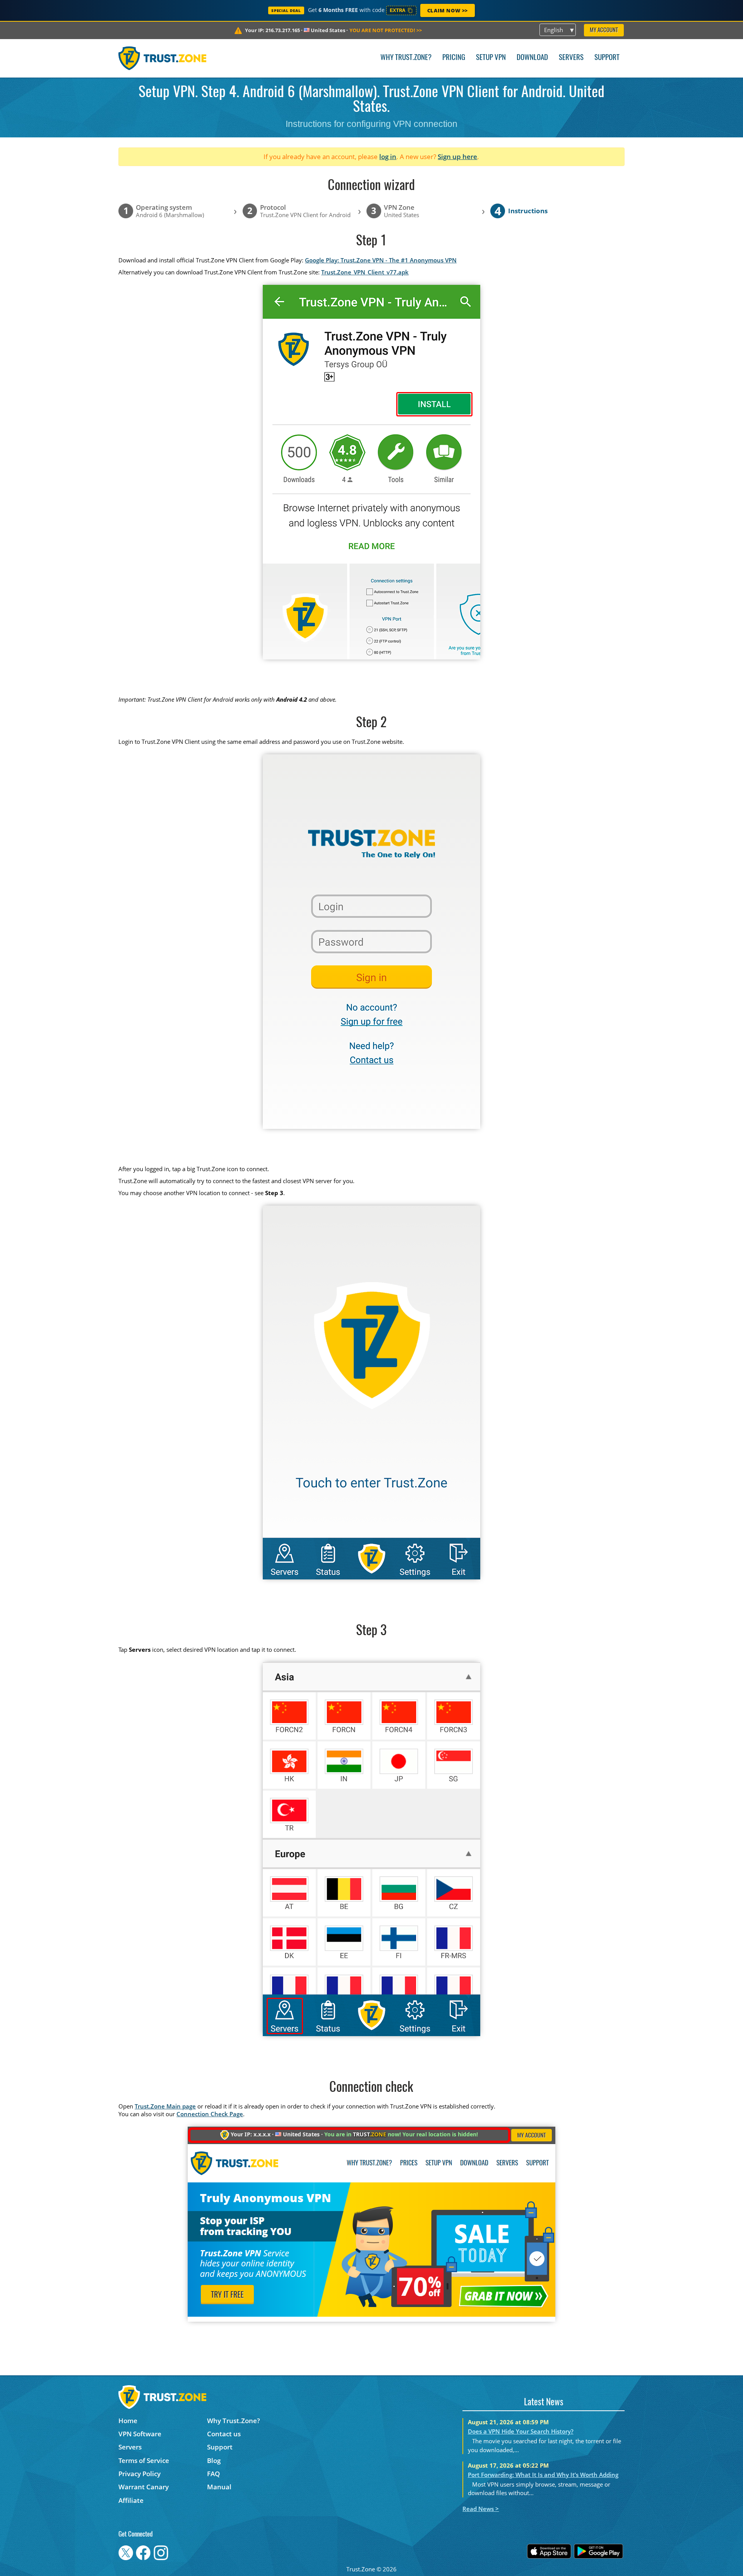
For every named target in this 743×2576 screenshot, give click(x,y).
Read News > (481, 2509)
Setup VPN (491, 58)
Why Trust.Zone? (406, 58)
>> (386, 30)
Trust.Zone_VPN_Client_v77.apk (365, 272)
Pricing (454, 58)
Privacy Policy (140, 2474)
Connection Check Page (210, 2114)
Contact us (224, 2434)
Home (128, 2421)
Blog (214, 2460)
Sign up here (457, 157)
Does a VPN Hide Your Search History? (521, 2431)
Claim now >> (448, 10)
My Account (604, 30)
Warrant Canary (144, 2487)
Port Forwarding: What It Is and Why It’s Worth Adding (543, 2475)
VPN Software (140, 2434)
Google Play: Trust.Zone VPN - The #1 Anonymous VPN (381, 260)
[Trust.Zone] (162, 58)
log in (388, 157)
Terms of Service (144, 2460)
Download (532, 58)
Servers (571, 58)
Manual (219, 2487)
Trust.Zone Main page (165, 2106)
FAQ (213, 2474)
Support (607, 58)
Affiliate (131, 2500)
